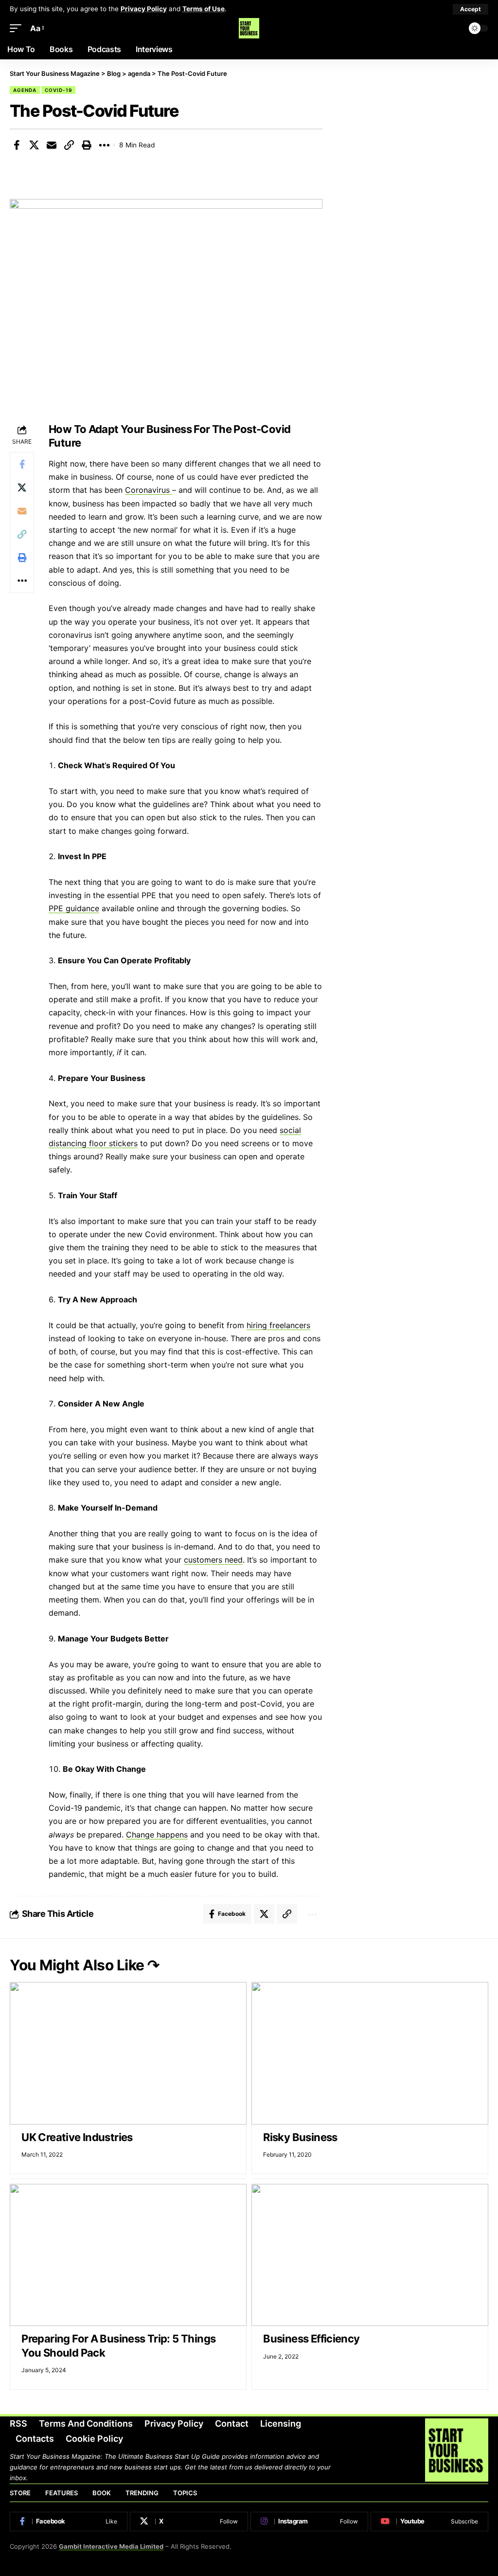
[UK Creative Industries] (128, 2053)
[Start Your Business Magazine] (249, 28)
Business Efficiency (311, 2339)
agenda (25, 90)
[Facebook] (69, 2522)
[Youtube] (429, 2522)
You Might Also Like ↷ (85, 1965)
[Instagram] (309, 2522)
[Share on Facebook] (17, 145)
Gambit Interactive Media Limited (111, 2546)
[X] (189, 2522)
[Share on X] (34, 145)
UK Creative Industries (77, 2137)
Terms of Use (204, 9)
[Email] (52, 145)
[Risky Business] (370, 2053)
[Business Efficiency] (370, 2255)
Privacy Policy (144, 9)
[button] (471, 9)
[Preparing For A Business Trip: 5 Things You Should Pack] (128, 2255)
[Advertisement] (415, 137)
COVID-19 (58, 90)
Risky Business (300, 2137)
